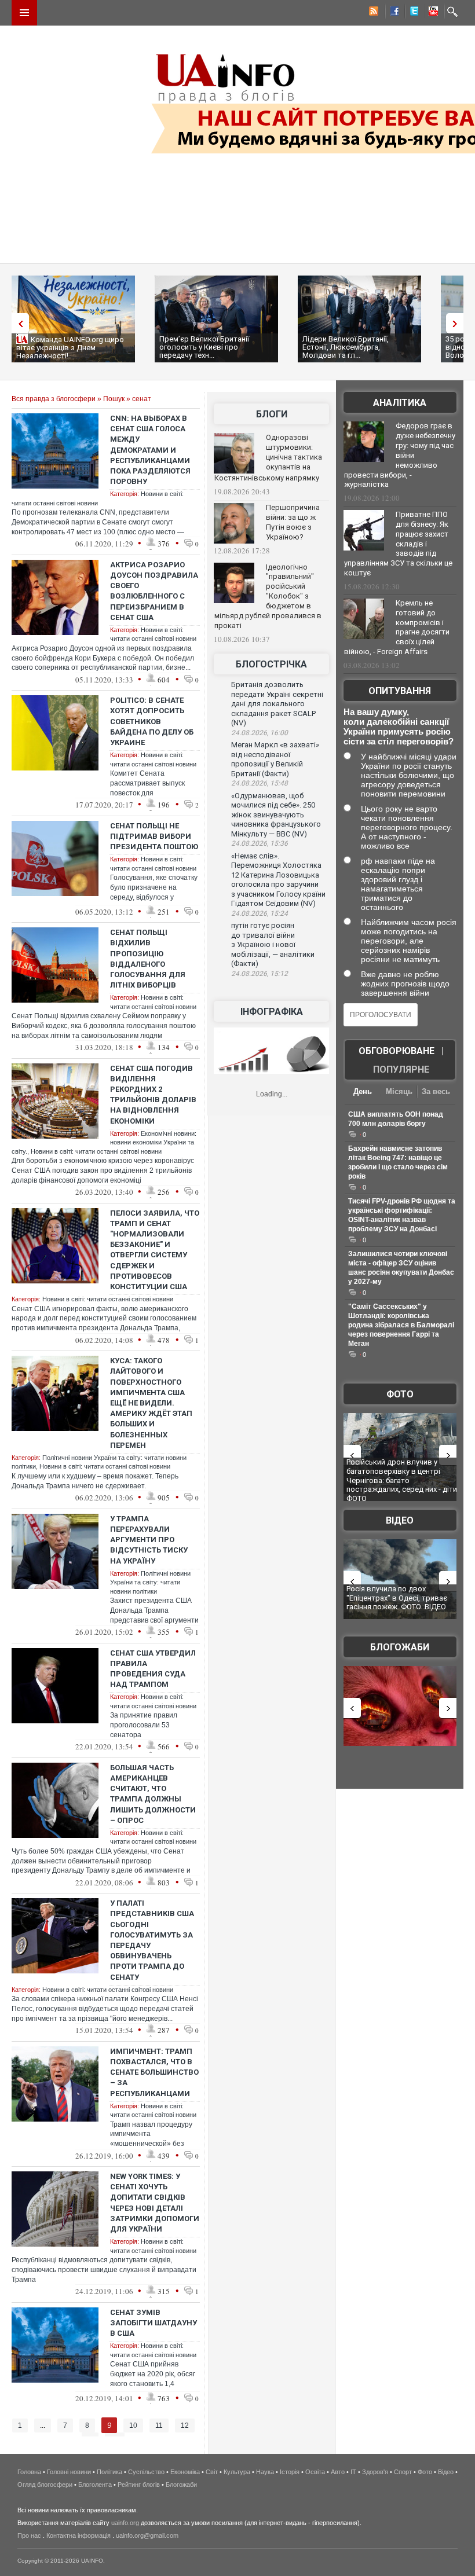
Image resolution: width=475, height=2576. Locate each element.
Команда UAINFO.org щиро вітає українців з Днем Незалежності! (70, 348)
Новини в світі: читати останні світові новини (96, 1151)
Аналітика (400, 403)
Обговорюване (397, 1051)
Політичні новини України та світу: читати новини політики (150, 1582)
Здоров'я (375, 2472)
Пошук (114, 399)
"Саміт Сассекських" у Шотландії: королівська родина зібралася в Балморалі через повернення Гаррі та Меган (401, 1325)
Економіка (185, 2472)
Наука (265, 2472)
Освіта (315, 2472)
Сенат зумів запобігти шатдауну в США (154, 2323)
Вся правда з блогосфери (54, 399)
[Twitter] (412, 13)
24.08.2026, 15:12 (260, 974)
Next (458, 323)
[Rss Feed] (372, 13)
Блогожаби (400, 1647)
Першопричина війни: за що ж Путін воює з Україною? (293, 522)
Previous (17, 323)
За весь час (436, 1093)
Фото (400, 1394)
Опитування (400, 691)
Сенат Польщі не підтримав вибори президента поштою (154, 836)
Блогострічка (271, 664)
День (363, 1091)
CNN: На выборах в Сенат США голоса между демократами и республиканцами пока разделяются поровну (150, 450)
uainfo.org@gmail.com (147, 2535)
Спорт (403, 2472)
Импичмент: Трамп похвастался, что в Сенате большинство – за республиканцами (154, 2072)
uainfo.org (125, 2523)
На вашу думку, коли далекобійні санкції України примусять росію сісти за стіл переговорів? (399, 726)
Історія (290, 2472)
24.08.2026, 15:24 (260, 913)
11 (159, 2425)
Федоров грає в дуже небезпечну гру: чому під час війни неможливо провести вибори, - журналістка (400, 455)
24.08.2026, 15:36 (260, 843)
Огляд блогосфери (45, 2485)
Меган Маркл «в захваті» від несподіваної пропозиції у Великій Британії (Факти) (275, 759)
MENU (24, 13)
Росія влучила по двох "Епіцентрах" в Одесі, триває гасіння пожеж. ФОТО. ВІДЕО (397, 1598)
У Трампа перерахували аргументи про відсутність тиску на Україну (149, 1540)
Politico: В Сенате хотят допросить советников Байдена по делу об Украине (152, 721)
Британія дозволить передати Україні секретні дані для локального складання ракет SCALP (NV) (277, 704)
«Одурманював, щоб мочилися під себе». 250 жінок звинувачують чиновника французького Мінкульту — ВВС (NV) (276, 815)
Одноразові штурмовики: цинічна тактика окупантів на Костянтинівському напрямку (268, 458)
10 (133, 2425)
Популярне (401, 1069)
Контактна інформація (78, 2535)
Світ (212, 2472)
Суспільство (146, 2472)
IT (353, 2472)
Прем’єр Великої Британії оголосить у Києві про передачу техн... (204, 347)
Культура (237, 2472)
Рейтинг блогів (139, 2485)
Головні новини (69, 2472)
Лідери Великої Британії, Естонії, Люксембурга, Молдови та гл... (346, 347)
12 (185, 2425)
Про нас (29, 2535)
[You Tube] (432, 13)
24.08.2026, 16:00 (260, 733)
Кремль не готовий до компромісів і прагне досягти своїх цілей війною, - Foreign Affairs (397, 628)
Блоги (272, 414)
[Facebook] (392, 13)
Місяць (399, 1091)
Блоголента (95, 2485)
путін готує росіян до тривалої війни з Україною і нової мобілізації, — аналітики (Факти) (273, 944)
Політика (109, 2472)
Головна (29, 2472)
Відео (400, 1520)
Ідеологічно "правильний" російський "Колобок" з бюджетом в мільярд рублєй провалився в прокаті (268, 596)
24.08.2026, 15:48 (260, 783)
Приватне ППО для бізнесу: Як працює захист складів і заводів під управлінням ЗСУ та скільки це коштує (398, 544)
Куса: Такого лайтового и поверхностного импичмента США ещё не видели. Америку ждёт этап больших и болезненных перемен (151, 1403)
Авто (338, 2472)
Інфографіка (272, 1012)
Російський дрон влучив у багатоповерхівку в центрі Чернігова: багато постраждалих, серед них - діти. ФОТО (403, 1480)
